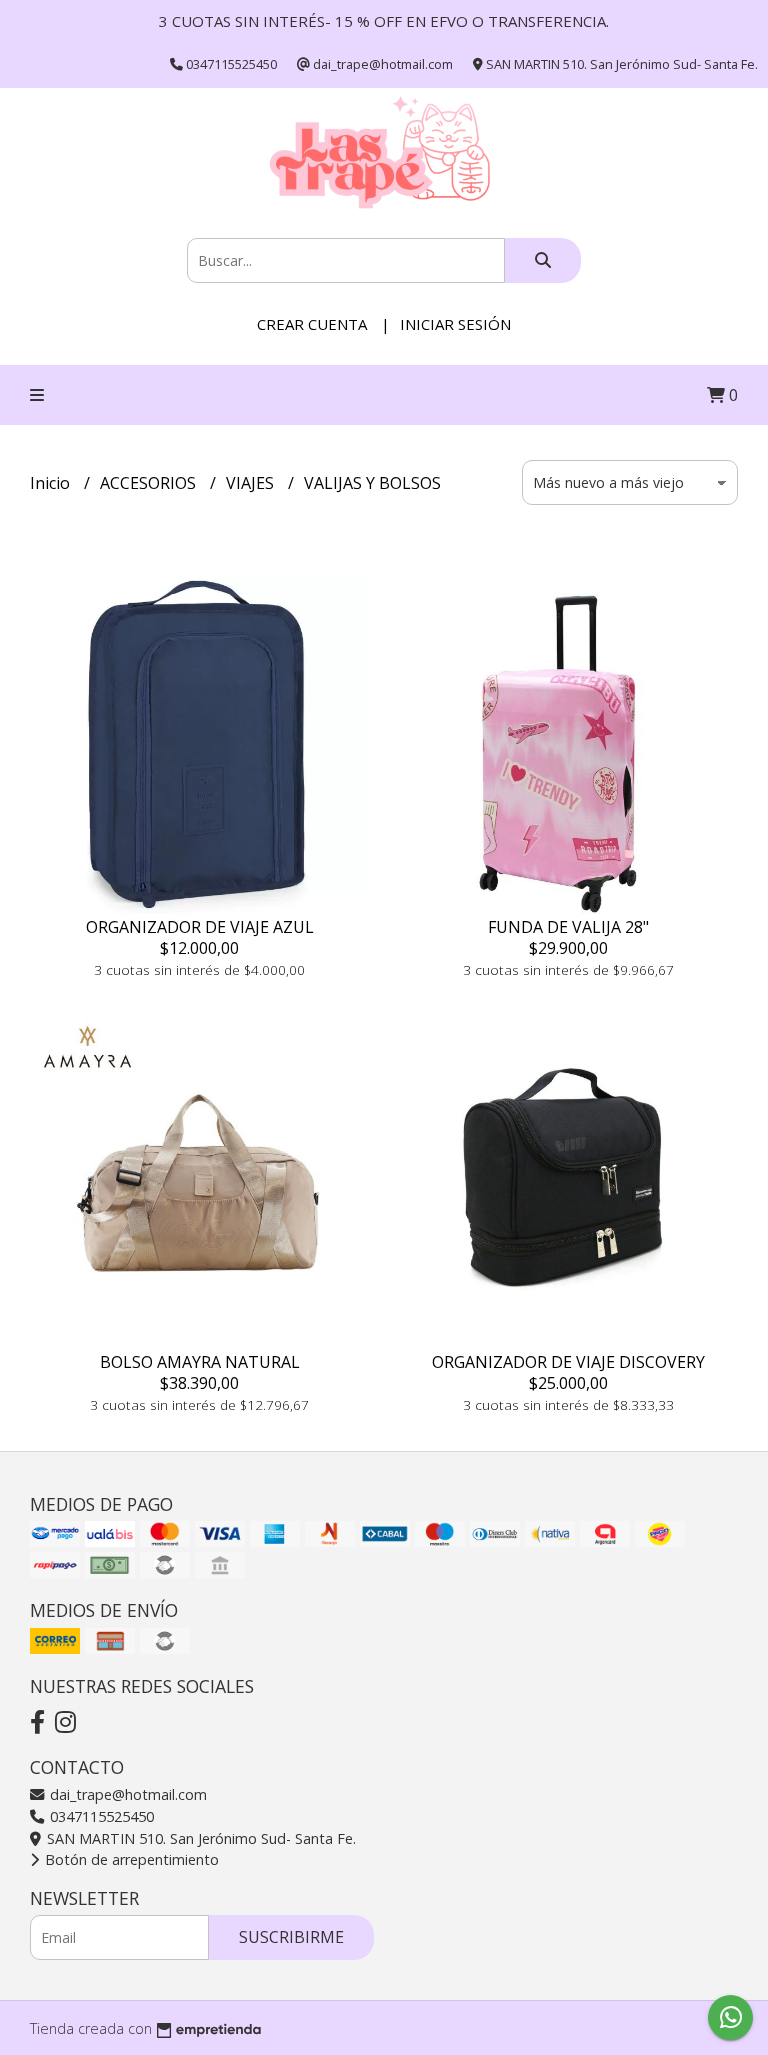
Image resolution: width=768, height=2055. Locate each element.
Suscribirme (291, 1937)
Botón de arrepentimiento (130, 1859)
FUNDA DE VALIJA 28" (568, 927)
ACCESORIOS (150, 483)
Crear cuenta (312, 324)
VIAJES (252, 483)
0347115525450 (100, 1816)
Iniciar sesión (455, 324)
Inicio (52, 483)
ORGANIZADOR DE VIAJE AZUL (200, 927)
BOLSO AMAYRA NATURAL (200, 1362)
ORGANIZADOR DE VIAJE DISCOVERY (568, 1362)
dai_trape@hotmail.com (126, 1794)
